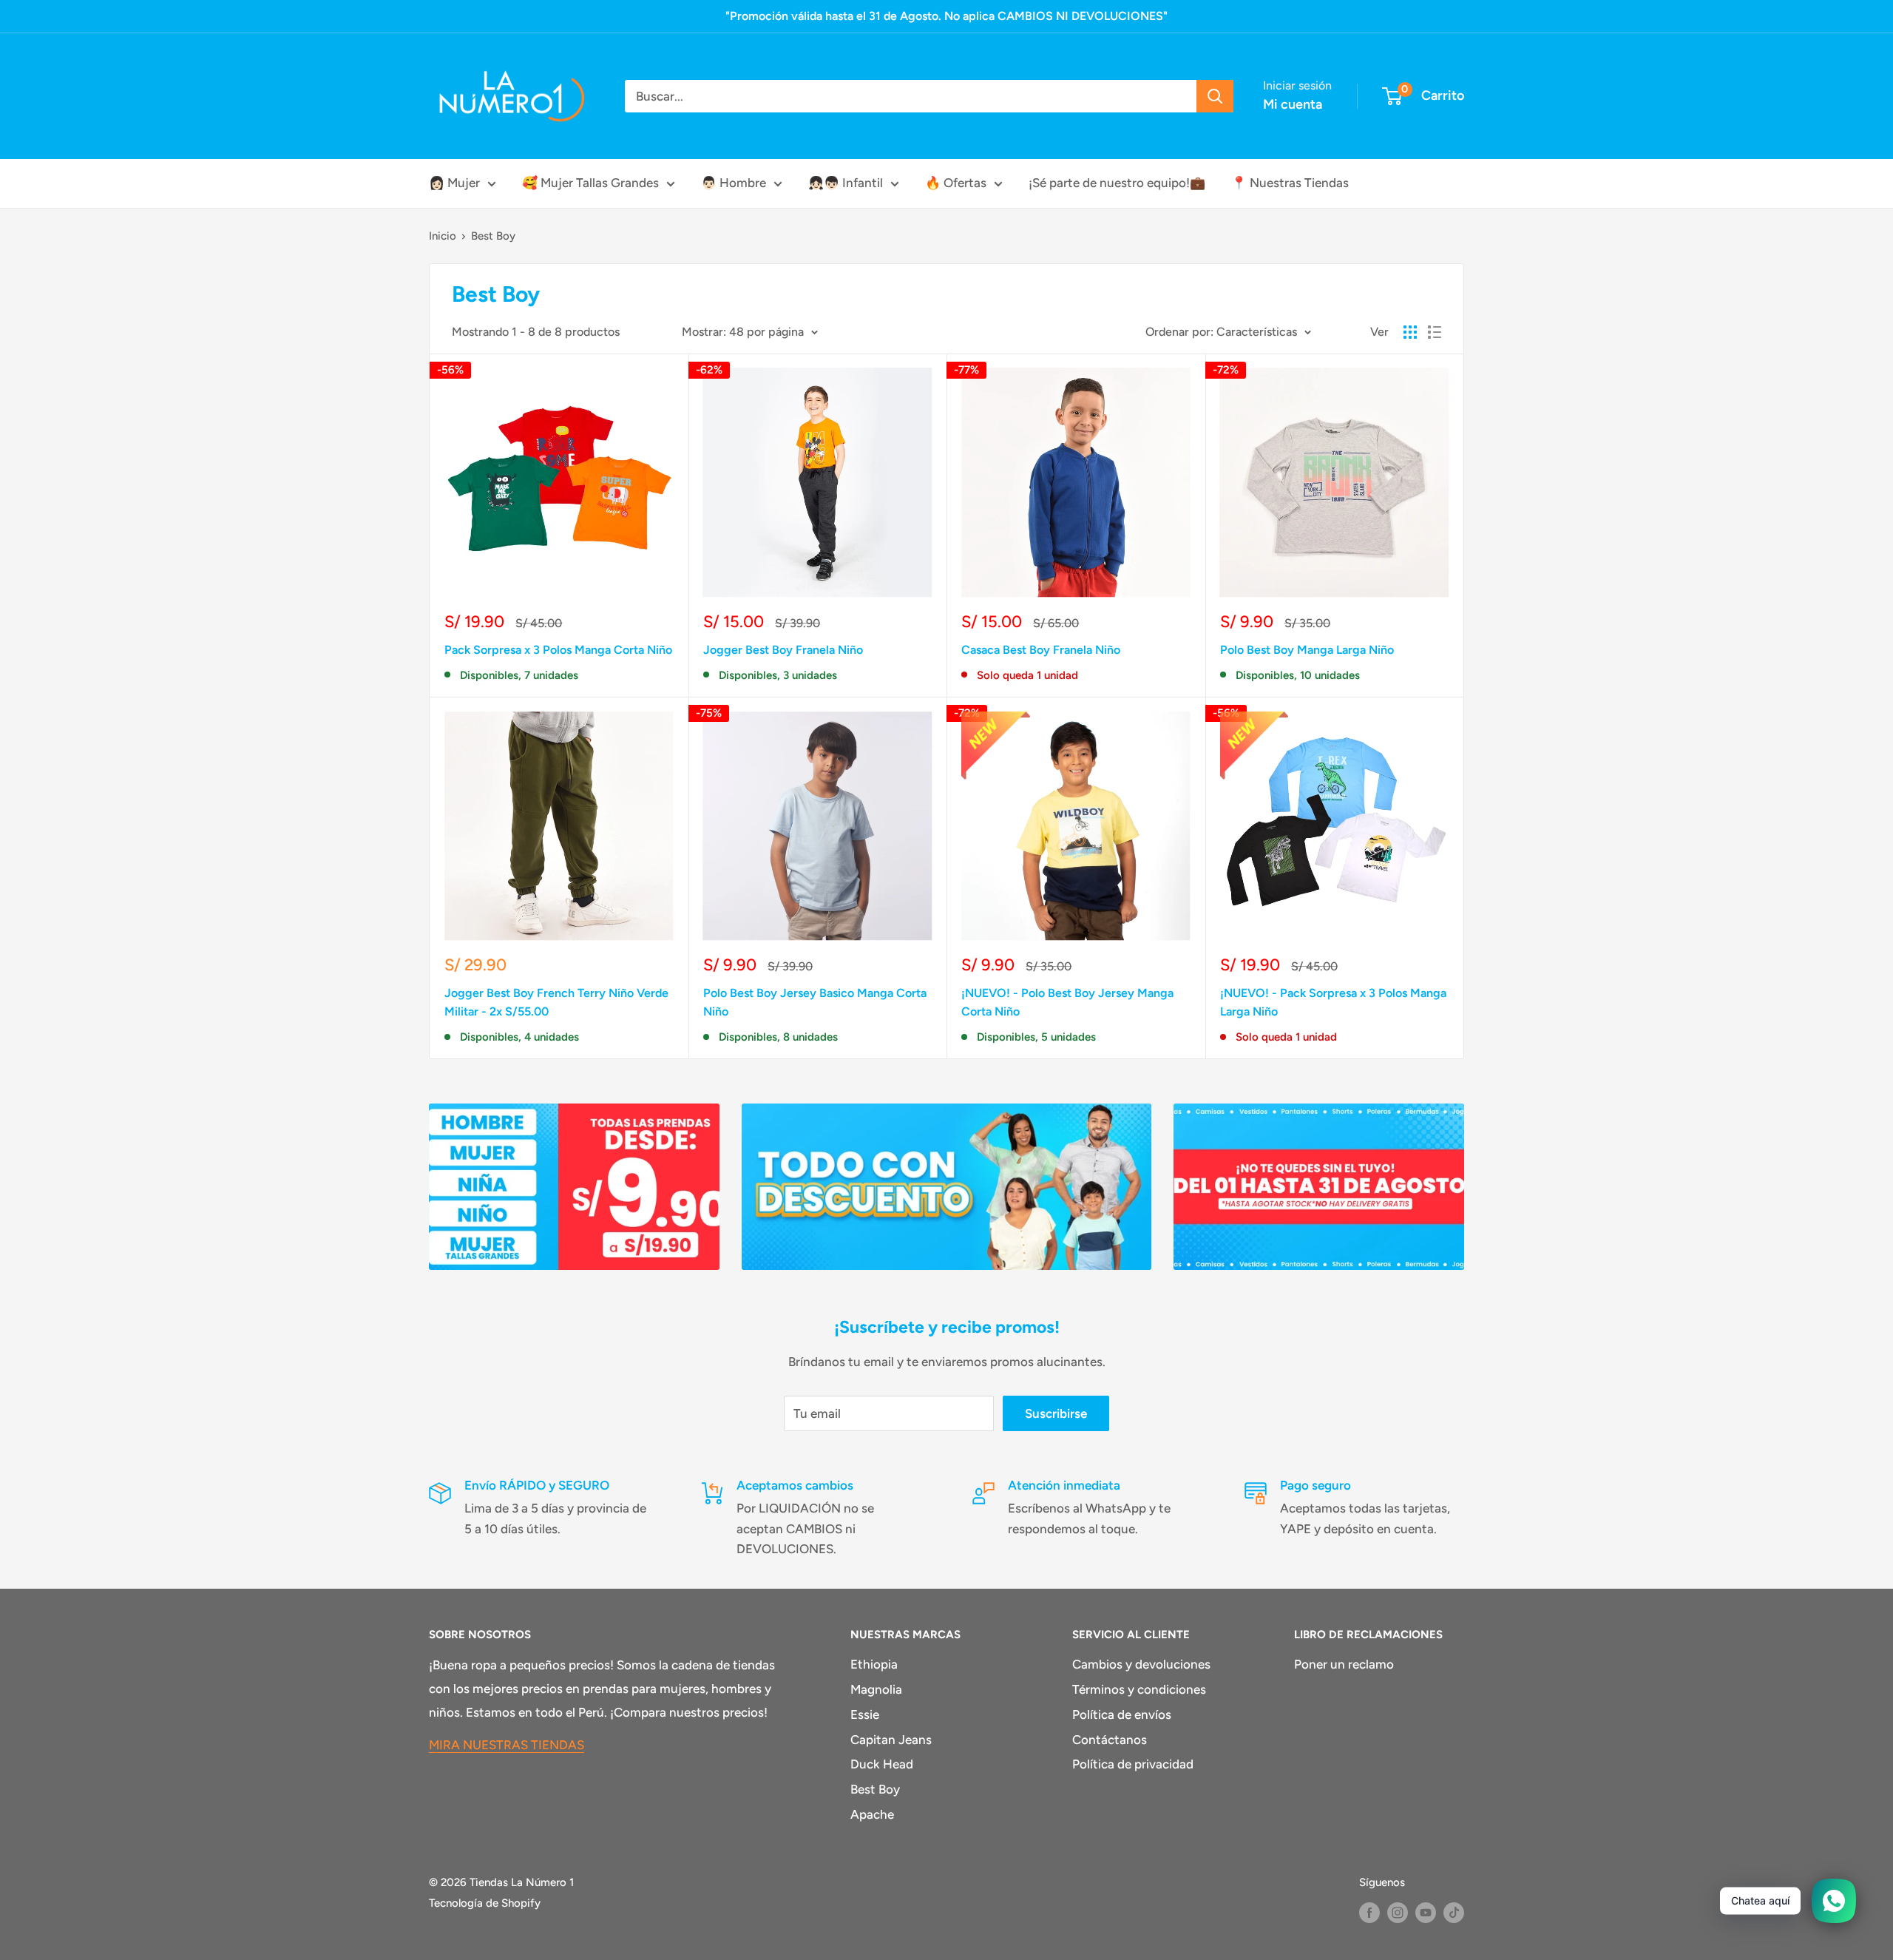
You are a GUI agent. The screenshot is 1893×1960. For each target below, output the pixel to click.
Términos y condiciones (1139, 1689)
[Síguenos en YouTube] (1426, 1912)
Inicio (443, 236)
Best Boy (493, 236)
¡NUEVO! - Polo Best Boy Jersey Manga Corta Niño (1067, 1002)
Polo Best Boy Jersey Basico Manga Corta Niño (815, 1002)
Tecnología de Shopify (485, 1903)
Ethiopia (874, 1664)
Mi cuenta (1293, 104)
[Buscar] (1215, 96)
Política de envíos (1122, 1714)
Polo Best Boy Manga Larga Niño (1307, 650)
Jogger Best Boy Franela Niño (783, 650)
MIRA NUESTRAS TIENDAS (507, 1745)
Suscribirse (1056, 1413)
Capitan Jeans (891, 1740)
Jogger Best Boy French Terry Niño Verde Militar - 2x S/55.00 (556, 1002)
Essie (865, 1714)
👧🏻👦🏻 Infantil (846, 183)
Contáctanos (1110, 1740)
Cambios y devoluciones (1141, 1664)
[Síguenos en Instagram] (1398, 1912)
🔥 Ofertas (956, 183)
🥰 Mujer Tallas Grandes (590, 183)
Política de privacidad (1133, 1764)
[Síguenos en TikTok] (1454, 1912)
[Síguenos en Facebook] (1369, 1912)
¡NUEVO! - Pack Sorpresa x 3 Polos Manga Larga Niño (1333, 1002)
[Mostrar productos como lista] (1435, 332)
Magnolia (876, 1689)
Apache (872, 1814)
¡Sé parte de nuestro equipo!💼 (1117, 183)
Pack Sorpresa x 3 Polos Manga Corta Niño (558, 650)
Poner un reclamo (1344, 1664)
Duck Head (882, 1764)
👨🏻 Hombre (734, 183)
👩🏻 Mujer (454, 183)
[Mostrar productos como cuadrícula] (1410, 332)
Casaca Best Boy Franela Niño (1041, 650)
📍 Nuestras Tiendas (1290, 183)
